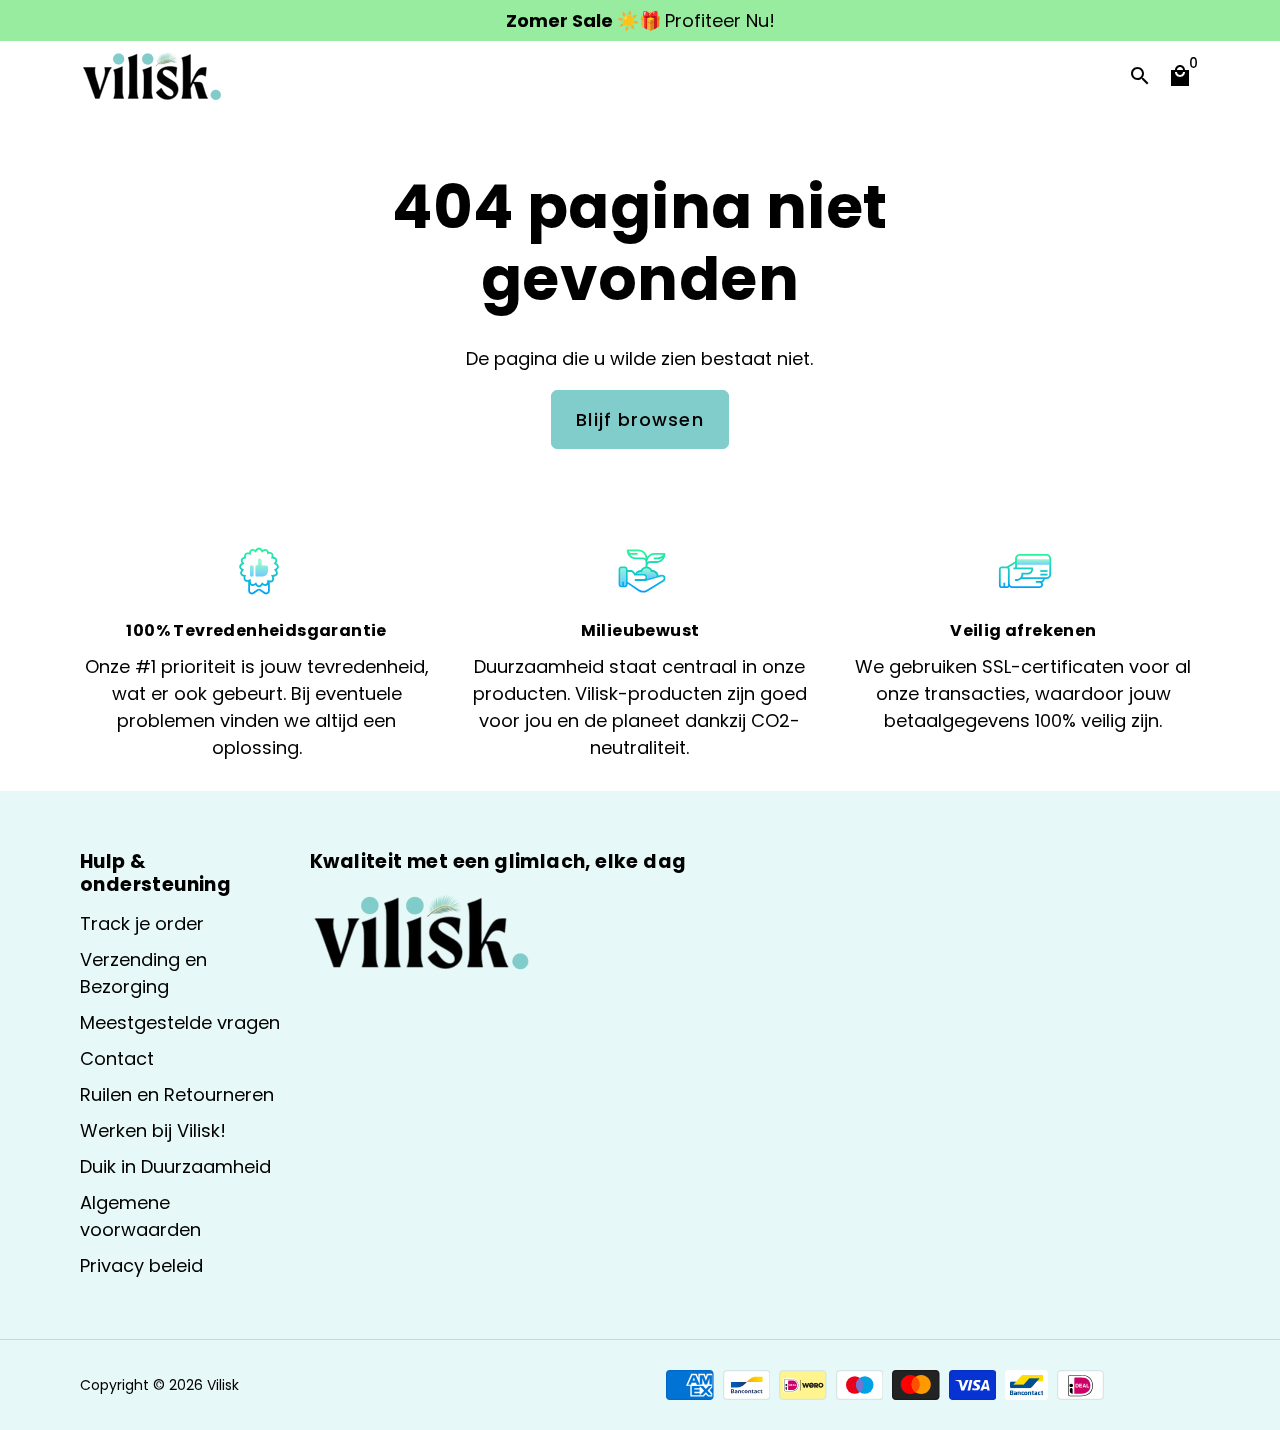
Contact (117, 1058)
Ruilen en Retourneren (177, 1094)
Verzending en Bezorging (143, 973)
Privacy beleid (141, 1265)
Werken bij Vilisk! (153, 1130)
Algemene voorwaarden (140, 1216)
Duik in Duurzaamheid (175, 1166)
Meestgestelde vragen (180, 1022)
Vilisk (223, 1385)
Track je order (142, 923)
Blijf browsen (639, 419)
